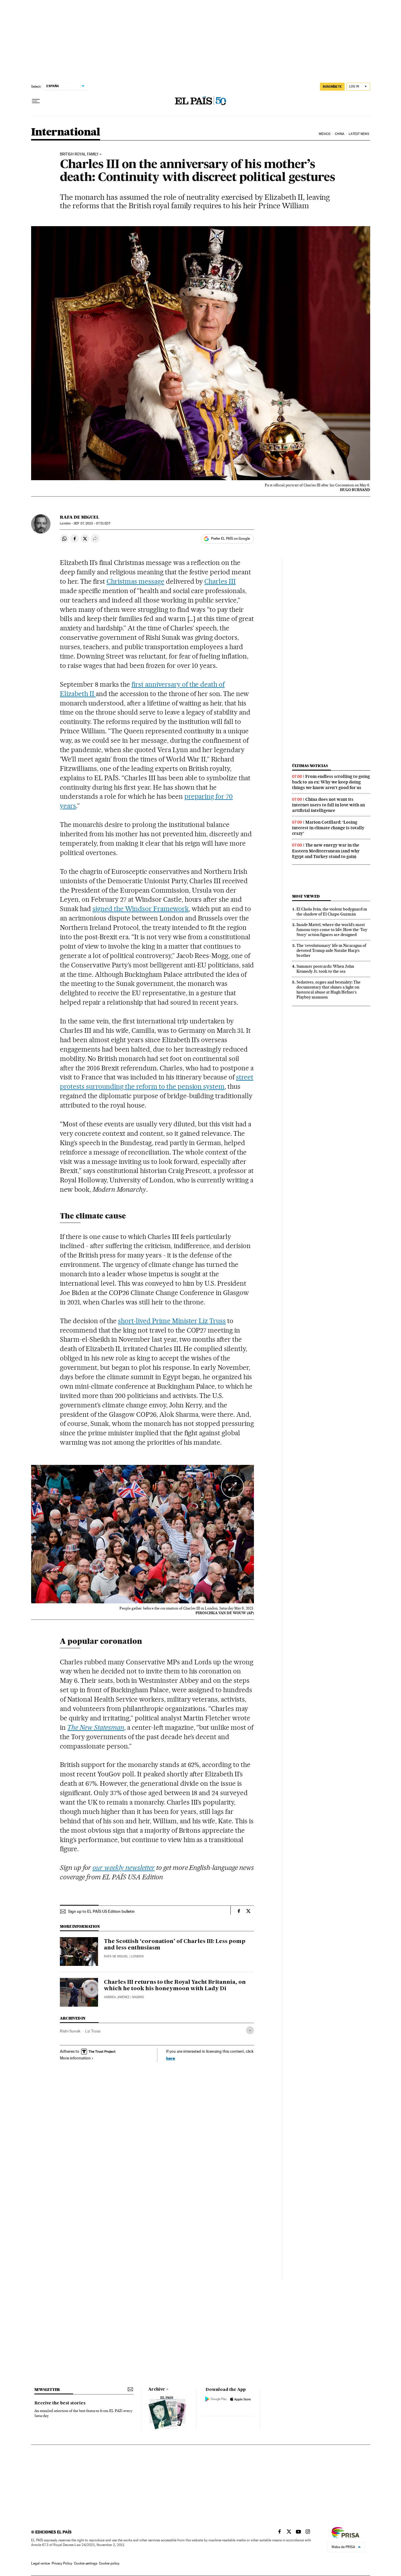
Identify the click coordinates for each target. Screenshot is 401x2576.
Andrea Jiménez (117, 1997)
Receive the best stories (60, 2403)
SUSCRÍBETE (332, 87)
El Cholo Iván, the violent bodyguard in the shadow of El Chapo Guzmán (332, 912)
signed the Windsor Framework (140, 909)
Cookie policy (109, 2563)
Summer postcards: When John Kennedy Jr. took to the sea (325, 969)
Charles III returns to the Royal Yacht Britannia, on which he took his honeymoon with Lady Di (175, 1986)
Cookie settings (86, 2563)
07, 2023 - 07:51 (92, 523)
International (66, 132)
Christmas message (135, 581)
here (171, 2058)
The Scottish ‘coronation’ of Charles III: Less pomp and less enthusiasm (175, 1945)
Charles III (220, 581)
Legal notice (41, 2563)
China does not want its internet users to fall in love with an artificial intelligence (328, 805)
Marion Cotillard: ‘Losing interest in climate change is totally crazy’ (328, 828)
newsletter (47, 2390)
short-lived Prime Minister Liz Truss (172, 1321)
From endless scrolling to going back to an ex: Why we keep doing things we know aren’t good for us (331, 782)
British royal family (79, 154)
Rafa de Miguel (80, 517)
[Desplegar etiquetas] (250, 2030)
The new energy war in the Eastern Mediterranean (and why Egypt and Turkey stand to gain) (326, 851)
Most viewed (306, 896)
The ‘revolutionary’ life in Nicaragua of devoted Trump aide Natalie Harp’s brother (331, 950)
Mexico (325, 134)
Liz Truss (93, 2031)
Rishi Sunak (70, 2031)
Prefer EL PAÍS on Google (230, 539)
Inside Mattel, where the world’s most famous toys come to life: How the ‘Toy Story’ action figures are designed (332, 930)
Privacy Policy (62, 2563)
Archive (157, 2389)
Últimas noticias (310, 766)
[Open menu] (36, 101)
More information (75, 2058)
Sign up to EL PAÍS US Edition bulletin (101, 1911)
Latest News (359, 134)
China (340, 134)
